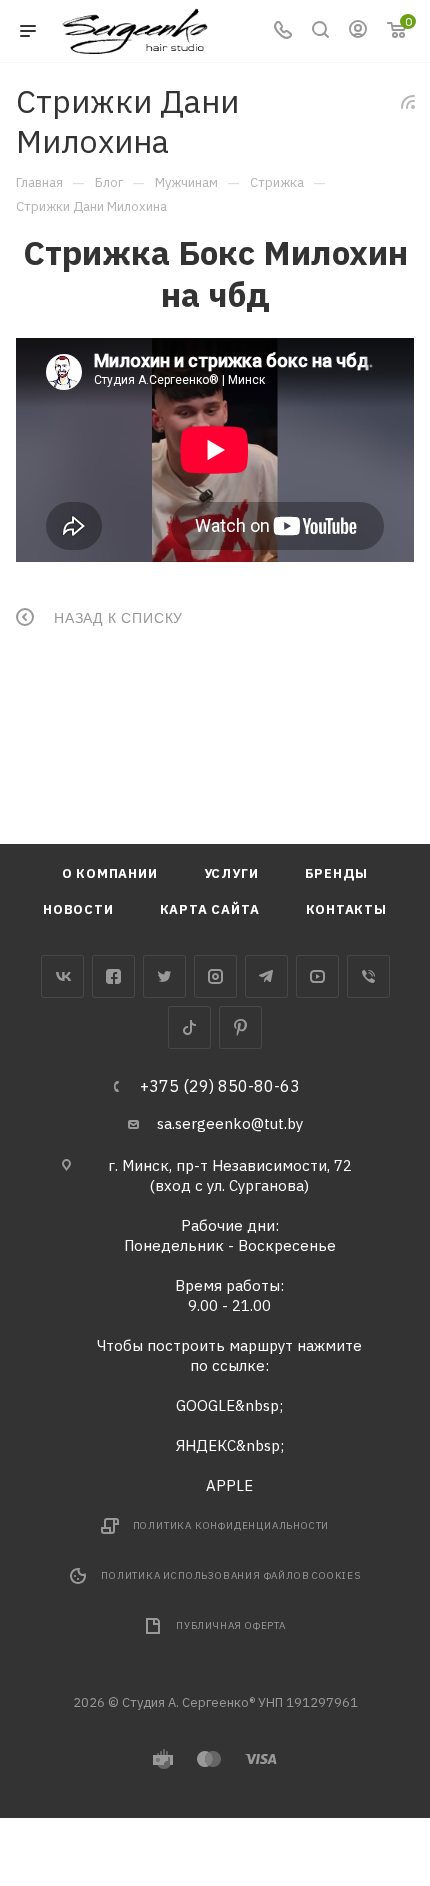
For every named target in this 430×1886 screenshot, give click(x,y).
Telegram (266, 976)
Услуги (231, 873)
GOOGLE (205, 1405)
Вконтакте (62, 976)
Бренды (337, 873)
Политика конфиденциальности (231, 1525)
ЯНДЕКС (206, 1445)
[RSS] (408, 101)
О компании (110, 873)
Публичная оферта (231, 1625)
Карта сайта (210, 909)
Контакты (346, 909)
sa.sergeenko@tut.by (230, 1123)
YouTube (317, 976)
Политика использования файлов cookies (231, 1575)
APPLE (229, 1485)
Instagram (215, 976)
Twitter (164, 976)
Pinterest (240, 1027)
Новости (78, 909)
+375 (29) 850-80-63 (220, 1086)
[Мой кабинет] (358, 31)
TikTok (189, 1027)
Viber (368, 976)
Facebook (113, 976)
